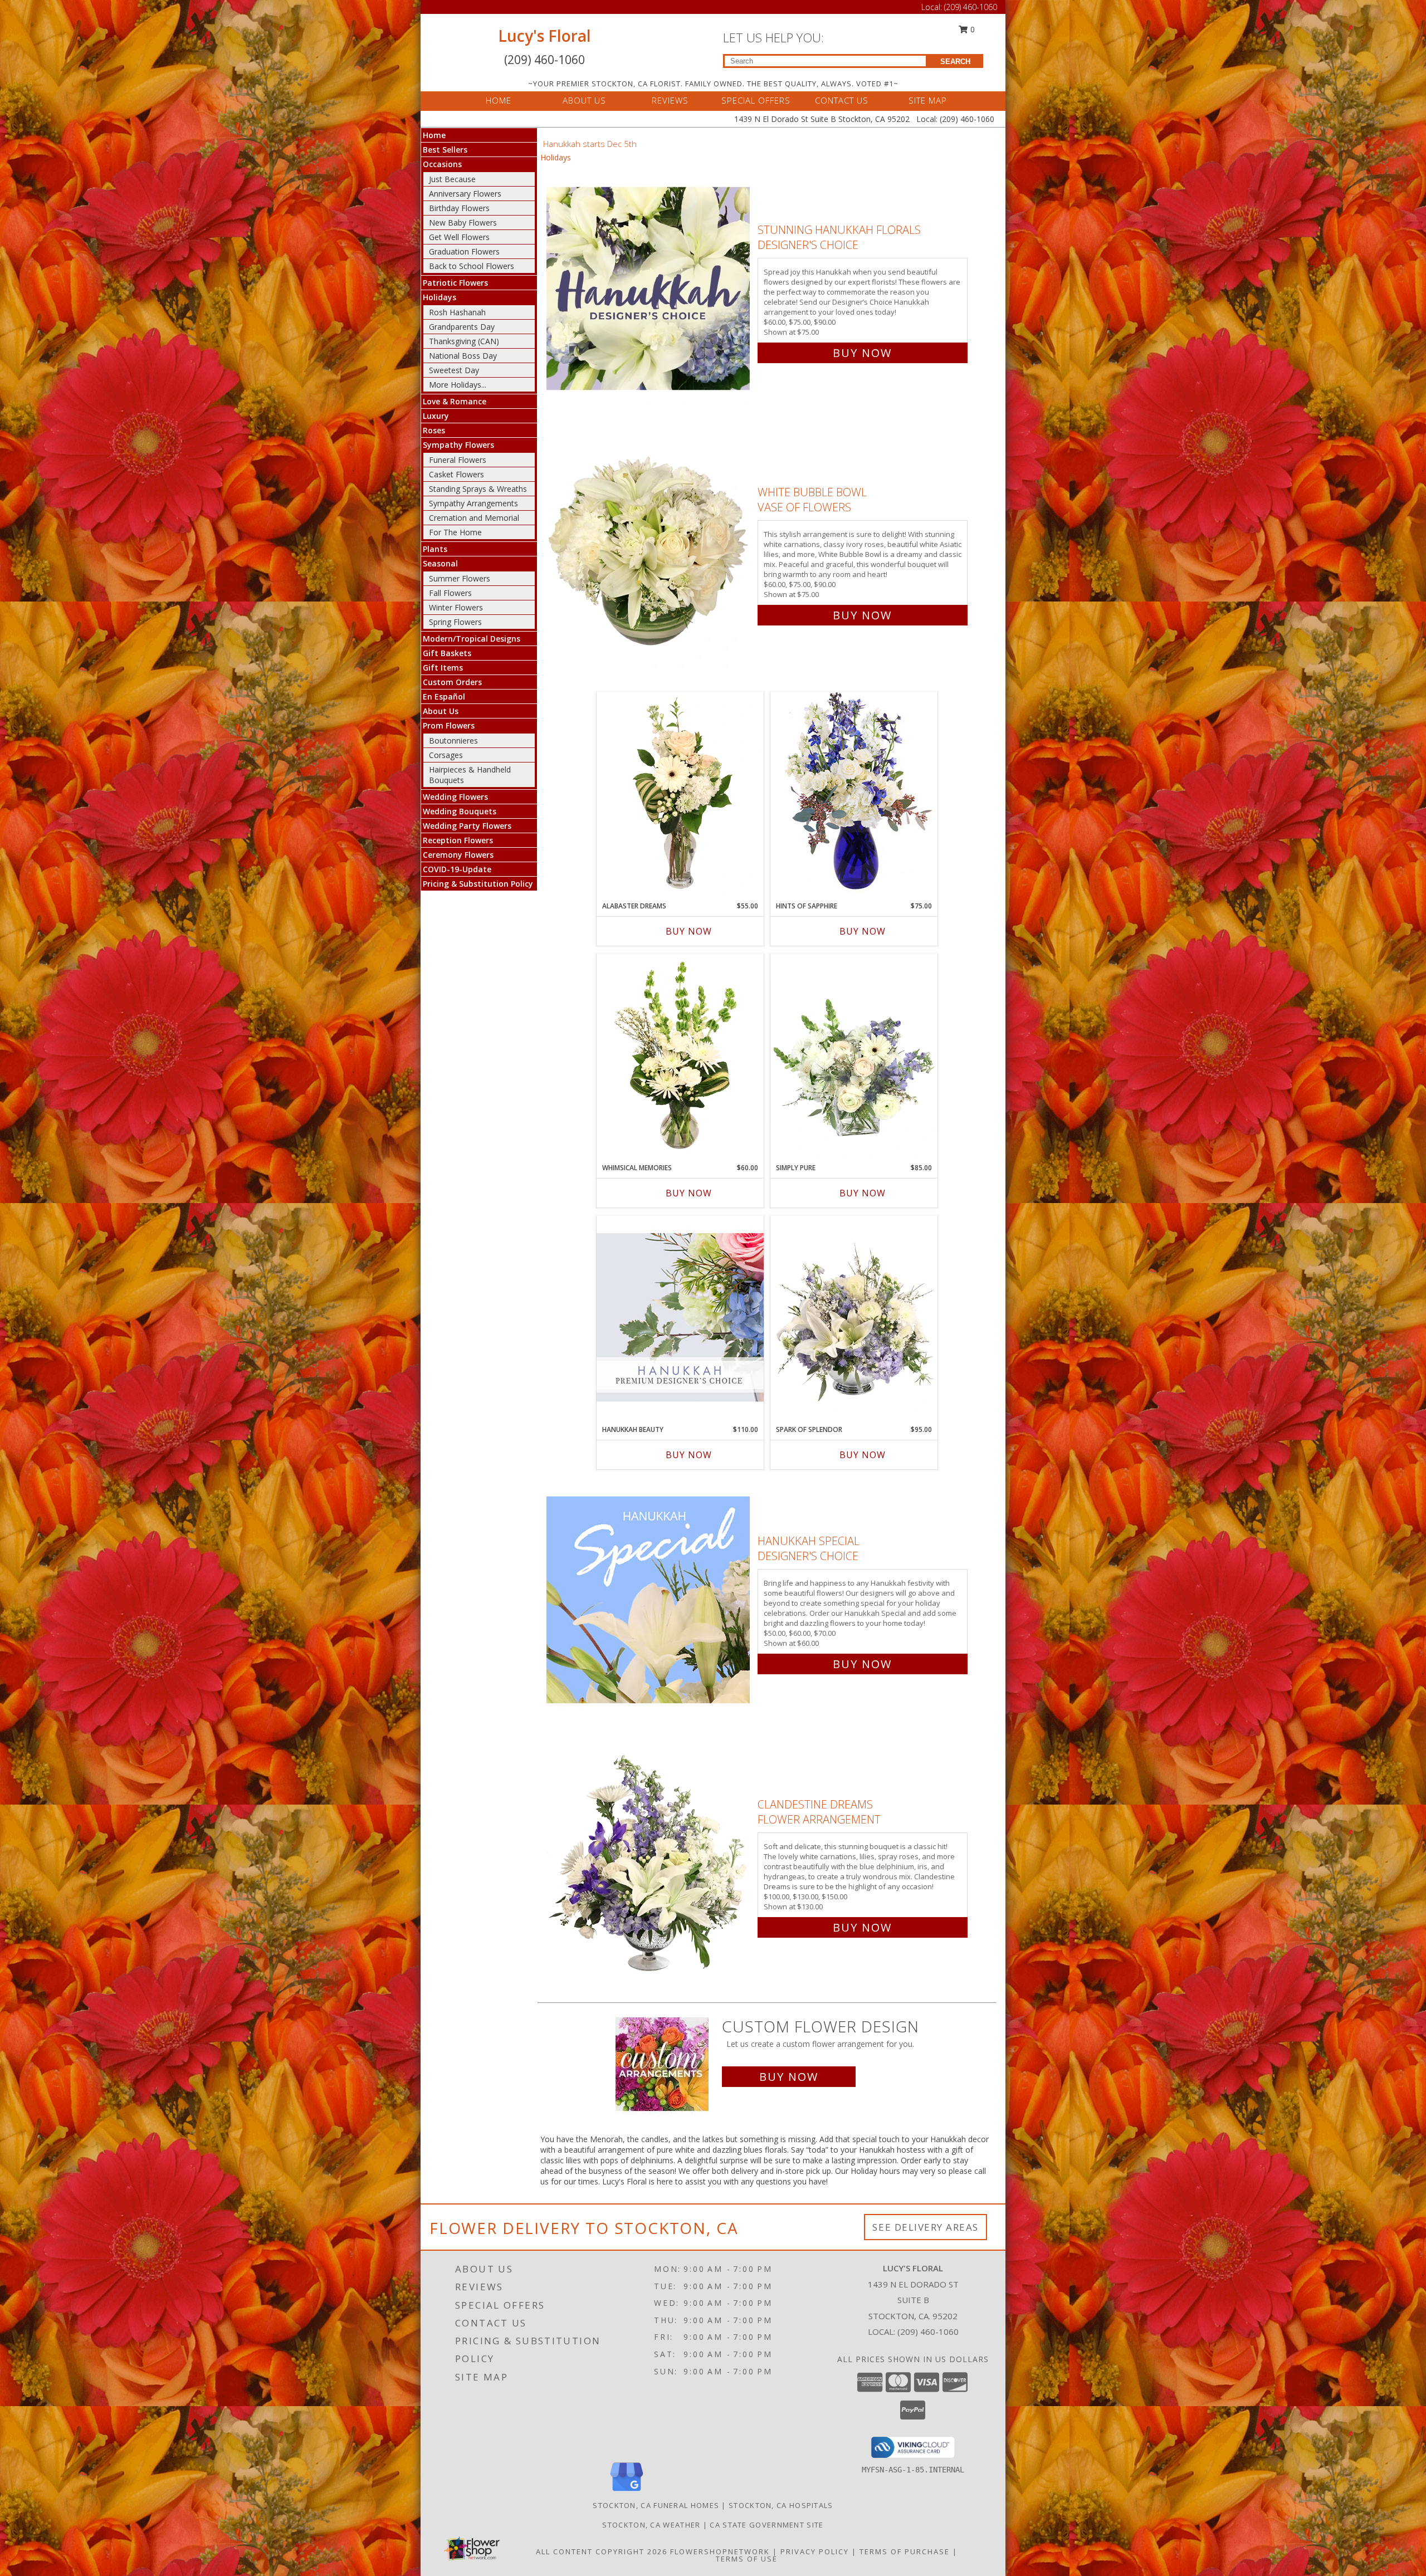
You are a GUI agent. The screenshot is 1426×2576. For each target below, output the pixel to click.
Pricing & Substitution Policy (478, 884)
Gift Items (443, 668)
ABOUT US (584, 100)
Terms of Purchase (905, 2551)
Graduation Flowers (464, 251)
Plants (435, 549)
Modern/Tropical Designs (472, 639)
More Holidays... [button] (458, 385)
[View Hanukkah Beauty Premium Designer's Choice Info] (680, 1317)
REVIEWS (670, 100)
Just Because (452, 179)
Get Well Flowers (459, 237)
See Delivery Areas (926, 2227)
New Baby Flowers (463, 223)
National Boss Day (463, 356)
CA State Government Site (766, 2525)
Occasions (442, 164)
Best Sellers (445, 150)
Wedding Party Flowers (467, 826)
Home (434, 135)
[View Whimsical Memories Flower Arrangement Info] (680, 1055)
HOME (499, 100)
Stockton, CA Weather (651, 2525)
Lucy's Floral (544, 36)
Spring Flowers (455, 622)
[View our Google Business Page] (627, 2492)
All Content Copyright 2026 (602, 2551)
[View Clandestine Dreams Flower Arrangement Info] (649, 1863)
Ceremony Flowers (458, 855)
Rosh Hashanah (457, 312)
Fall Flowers (450, 593)
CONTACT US (842, 100)
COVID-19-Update (457, 869)
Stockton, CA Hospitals (781, 2505)
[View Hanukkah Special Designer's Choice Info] (649, 1600)
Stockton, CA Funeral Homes (656, 2505)
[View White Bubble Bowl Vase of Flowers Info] (649, 551)
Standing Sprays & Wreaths (478, 489)
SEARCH (955, 62)
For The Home (455, 532)
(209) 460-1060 (971, 7)
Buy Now (862, 353)
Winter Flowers (456, 607)
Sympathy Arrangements (473, 503)
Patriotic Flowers (455, 283)
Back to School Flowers (472, 266)
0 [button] (971, 29)
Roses (434, 430)
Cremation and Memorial (474, 518)
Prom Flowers (449, 725)
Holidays (439, 297)
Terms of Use (747, 2559)
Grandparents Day (462, 327)
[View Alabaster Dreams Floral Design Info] (680, 794)
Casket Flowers (456, 474)
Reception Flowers (458, 840)
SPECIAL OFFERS (756, 100)
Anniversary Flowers (465, 194)
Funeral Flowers (458, 460)
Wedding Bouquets (460, 811)
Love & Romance (455, 401)
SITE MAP (928, 100)
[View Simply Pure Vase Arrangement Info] (854, 1055)
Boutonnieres (453, 740)
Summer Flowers (460, 578)
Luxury (436, 416)
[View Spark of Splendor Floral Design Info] (854, 1317)
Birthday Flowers (459, 208)
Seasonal (440, 563)
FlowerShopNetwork (720, 2551)
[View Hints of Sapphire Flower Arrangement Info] (854, 793)
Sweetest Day (454, 370)
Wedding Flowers (455, 797)
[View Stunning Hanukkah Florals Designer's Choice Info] (649, 289)
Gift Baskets (447, 653)
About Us (441, 711)
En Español (444, 696)
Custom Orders (452, 682)
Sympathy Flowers (458, 445)
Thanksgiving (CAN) (464, 341)
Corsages (446, 755)
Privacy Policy (815, 2551)
